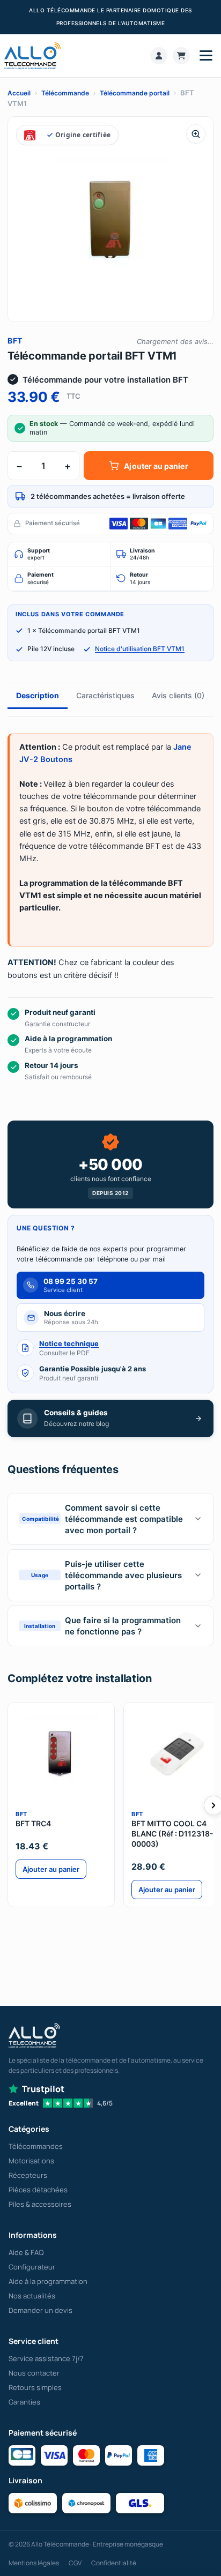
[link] (159, 56)
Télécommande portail (135, 93)
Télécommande (65, 93)
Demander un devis (40, 2310)
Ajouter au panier (156, 466)
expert (39, 554)
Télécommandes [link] (36, 2146)
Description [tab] (38, 695)
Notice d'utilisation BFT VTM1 (140, 649)
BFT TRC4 (33, 1823)
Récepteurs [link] (28, 2175)
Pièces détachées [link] (38, 2190)
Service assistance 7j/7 (46, 2358)
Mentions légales (34, 2563)
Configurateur (32, 2267)
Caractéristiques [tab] (105, 695)
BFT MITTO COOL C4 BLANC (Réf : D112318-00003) (172, 1834)
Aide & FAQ (26, 2252)
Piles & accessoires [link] (40, 2204)
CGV (75, 2563)
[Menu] (206, 56)
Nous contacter (34, 2373)
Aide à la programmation (48, 2281)
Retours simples (35, 2387)
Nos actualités (32, 2296)
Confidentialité (114, 2563)
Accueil (19, 93)
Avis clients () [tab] (178, 695)
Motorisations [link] (31, 2161)
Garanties (24, 2402)
